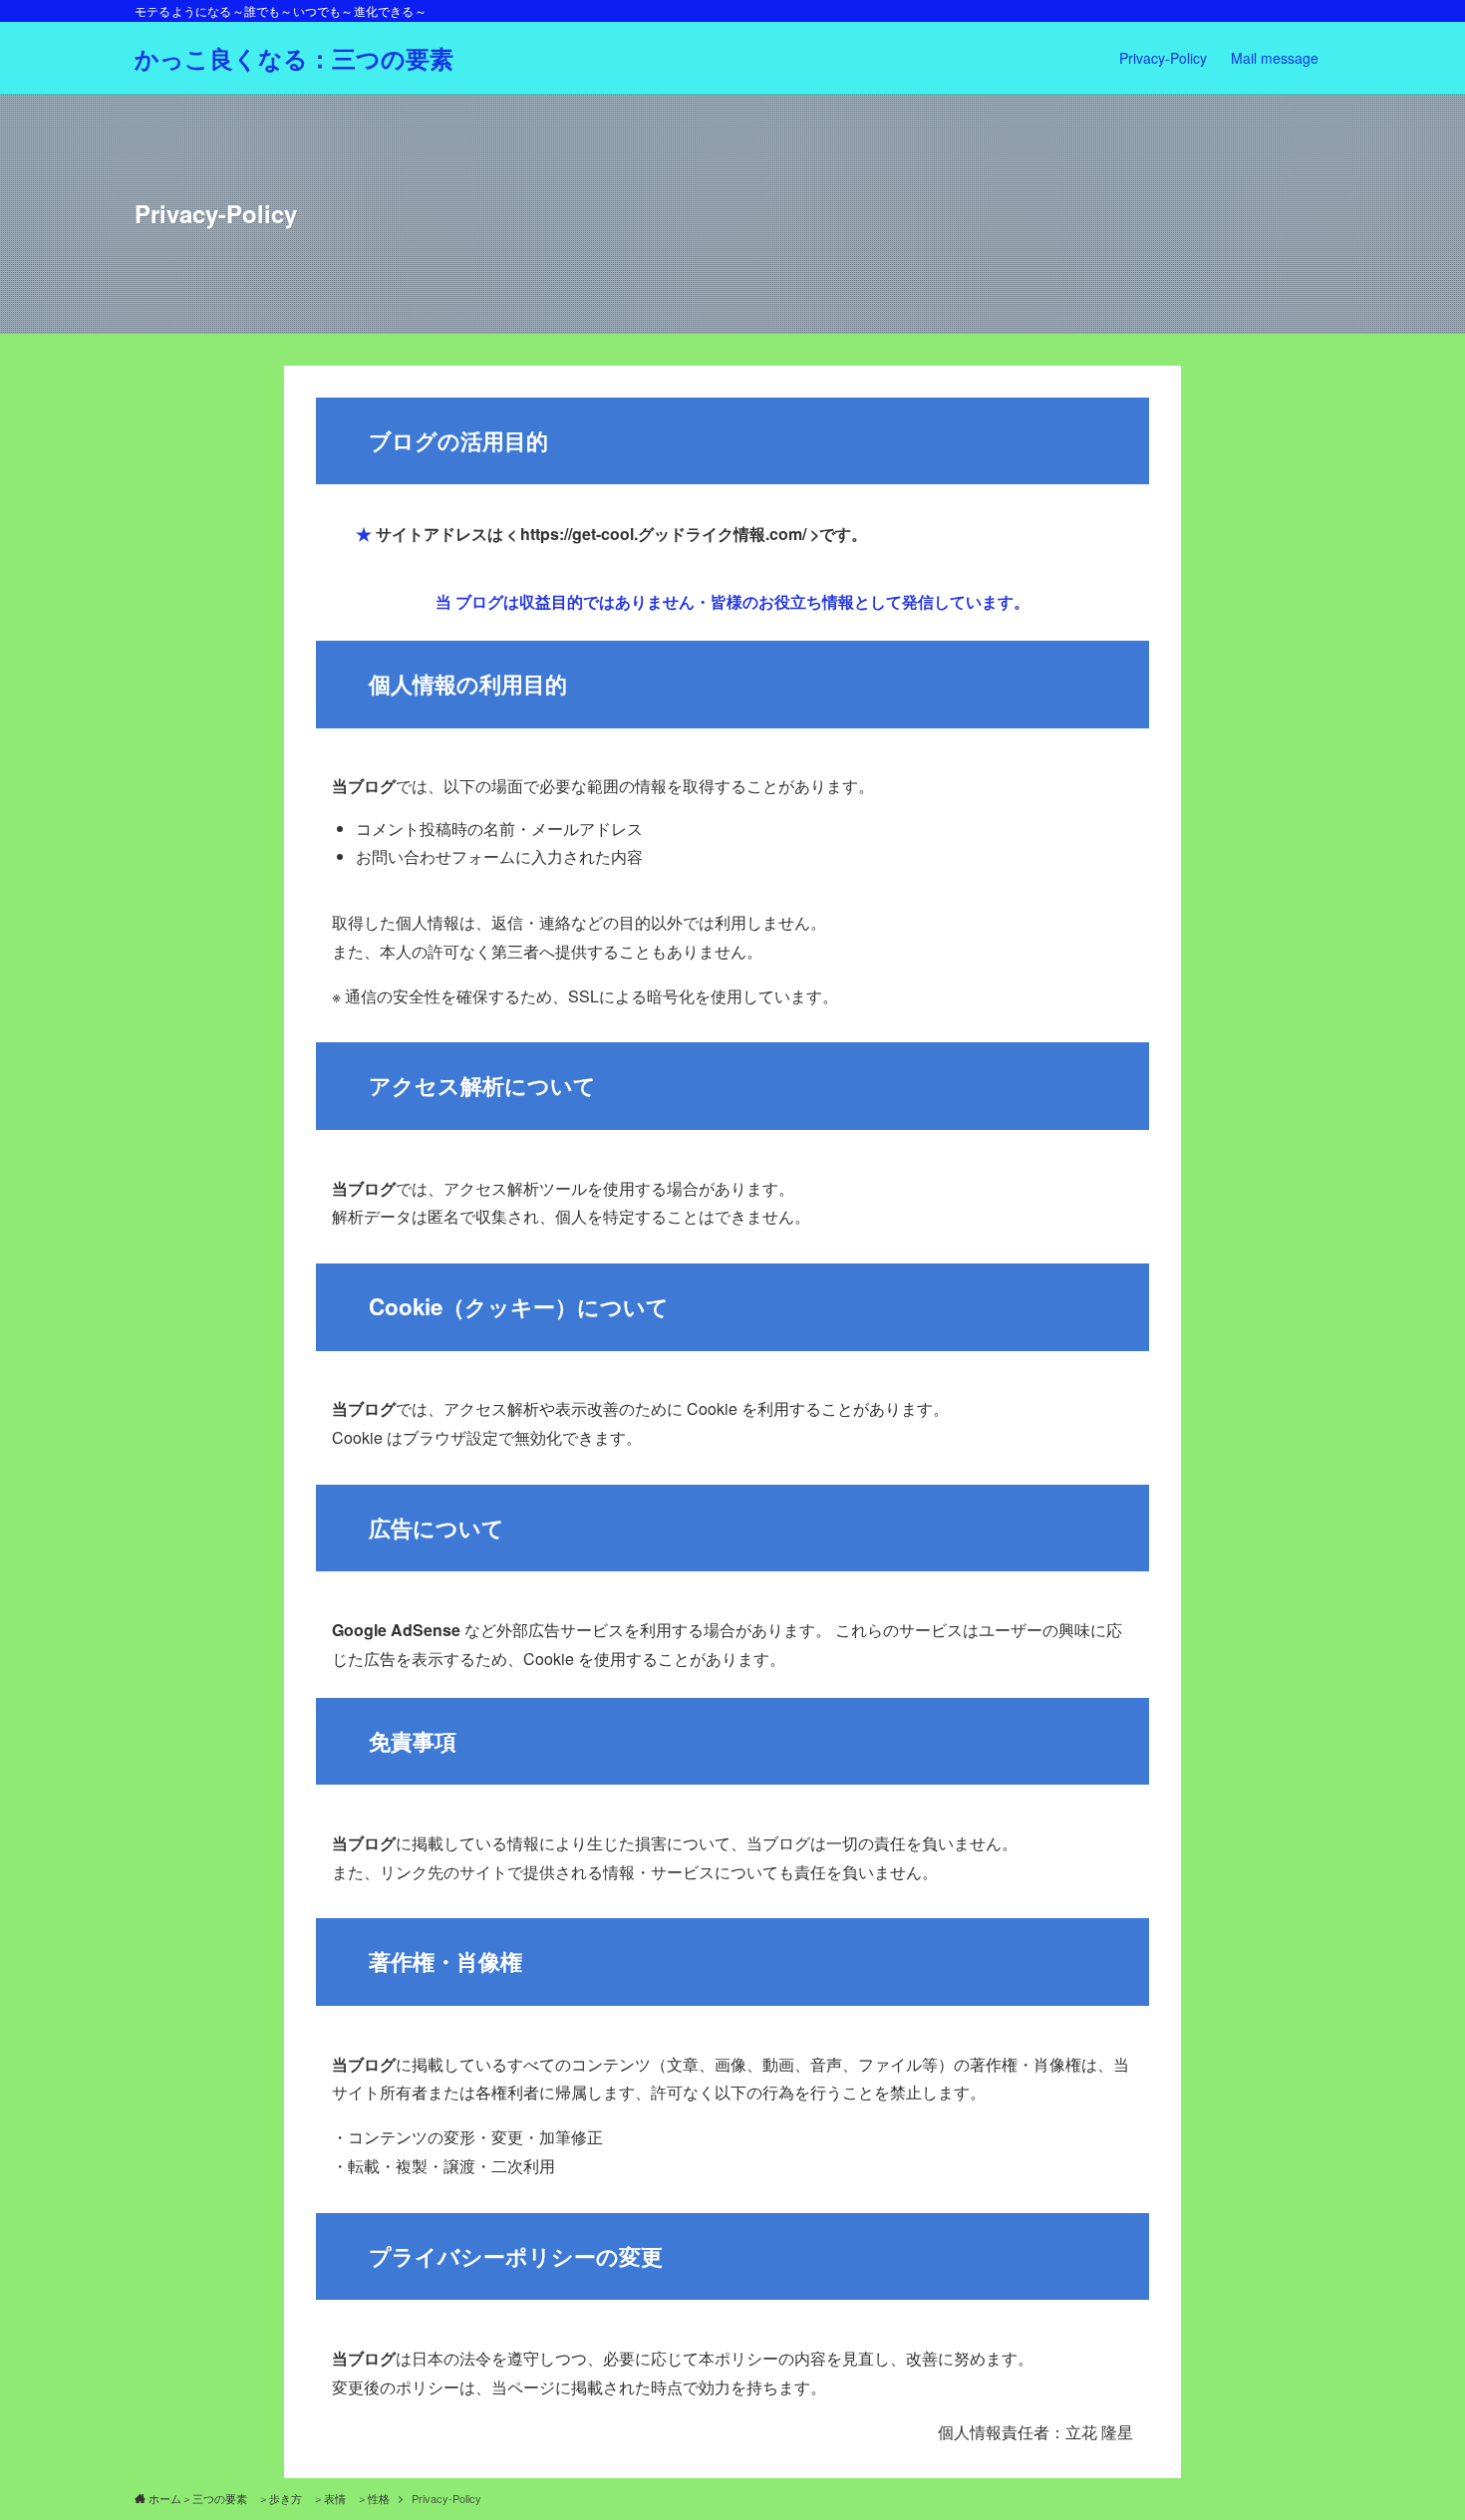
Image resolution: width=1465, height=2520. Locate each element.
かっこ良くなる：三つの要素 (294, 58)
